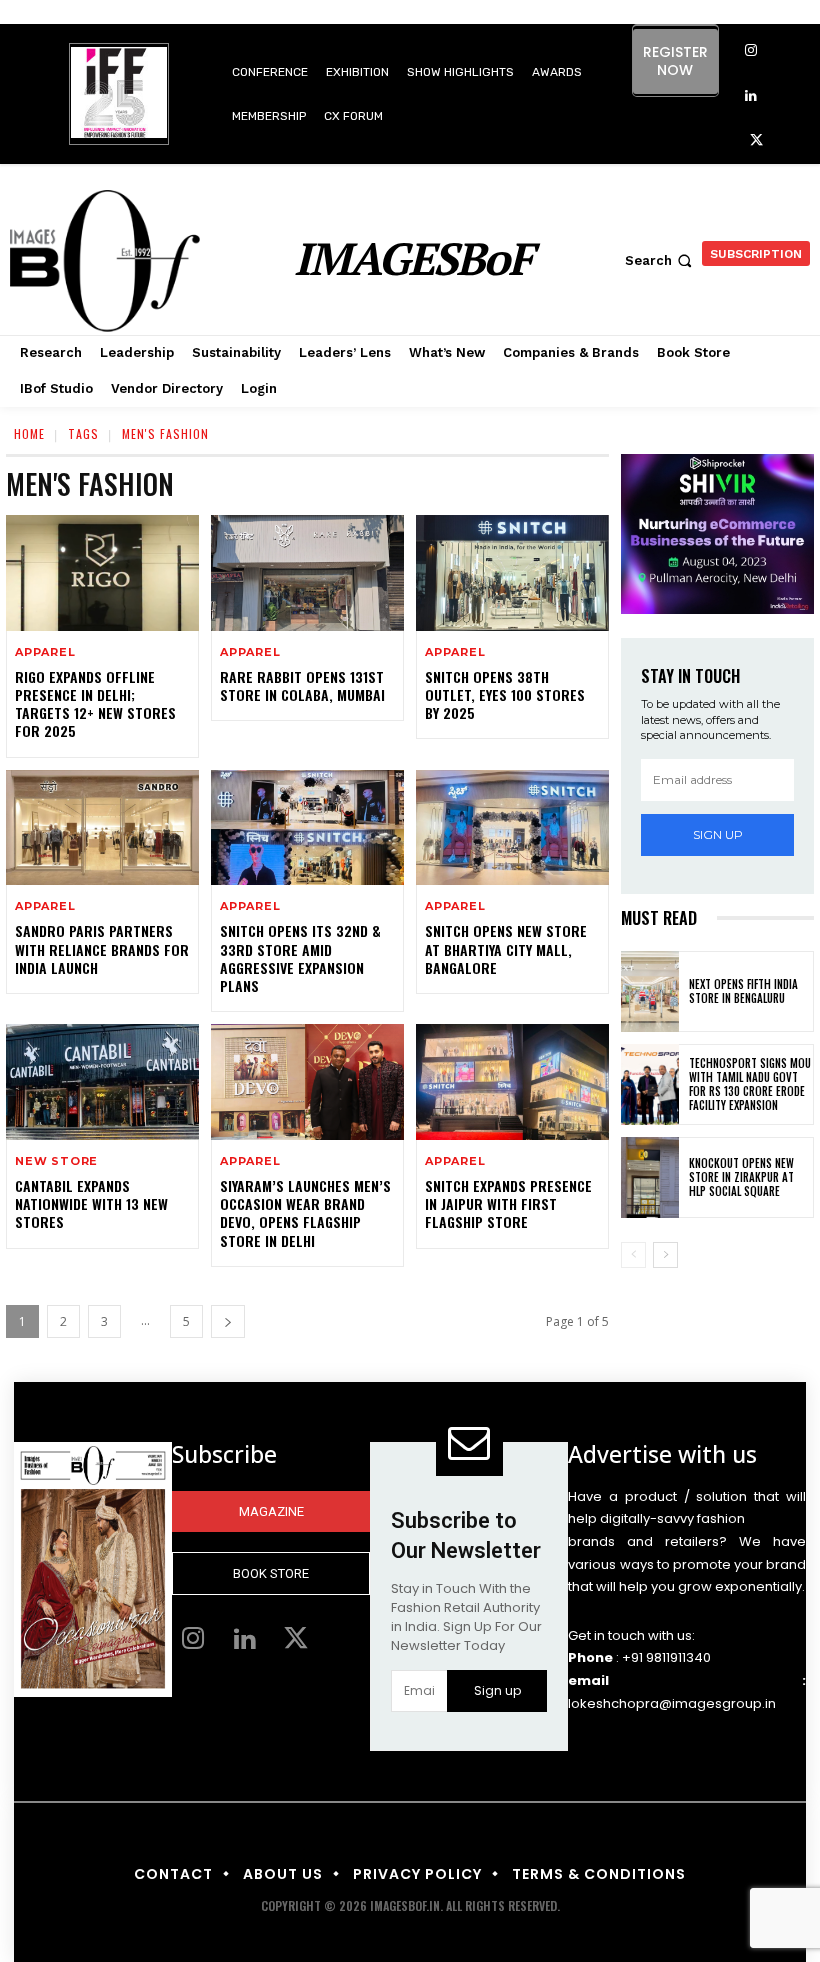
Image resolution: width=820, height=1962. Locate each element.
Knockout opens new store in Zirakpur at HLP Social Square (741, 1177)
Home (29, 433)
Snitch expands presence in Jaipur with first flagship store (508, 1203)
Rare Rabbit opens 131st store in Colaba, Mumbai (302, 685)
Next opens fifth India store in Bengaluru (743, 991)
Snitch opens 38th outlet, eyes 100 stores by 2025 (505, 694)
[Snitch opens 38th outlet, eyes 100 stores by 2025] (512, 573)
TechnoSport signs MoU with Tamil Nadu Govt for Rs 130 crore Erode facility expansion (750, 1084)
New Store (56, 1161)
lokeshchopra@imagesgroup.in (672, 1703)
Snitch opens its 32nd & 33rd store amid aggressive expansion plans (300, 958)
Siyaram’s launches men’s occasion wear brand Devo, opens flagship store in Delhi (305, 1213)
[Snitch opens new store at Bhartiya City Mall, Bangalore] (512, 828)
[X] (756, 141)
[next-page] (228, 1321)
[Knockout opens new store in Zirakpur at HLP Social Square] (650, 1177)
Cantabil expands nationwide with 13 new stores (91, 1203)
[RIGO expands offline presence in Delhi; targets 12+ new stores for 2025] (102, 573)
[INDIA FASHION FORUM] (119, 95)
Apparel (45, 652)
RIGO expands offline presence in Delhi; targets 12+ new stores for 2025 (95, 704)
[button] (660, 260)
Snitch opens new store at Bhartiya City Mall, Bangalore (506, 948)
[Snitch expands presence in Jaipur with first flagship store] (512, 1082)
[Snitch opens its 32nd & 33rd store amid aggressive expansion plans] (307, 828)
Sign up (718, 834)
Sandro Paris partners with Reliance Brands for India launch (102, 948)
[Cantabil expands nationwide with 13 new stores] (102, 1082)
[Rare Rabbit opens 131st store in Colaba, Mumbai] (307, 573)
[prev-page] (633, 1255)
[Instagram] (751, 51)
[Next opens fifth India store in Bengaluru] (650, 991)
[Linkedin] (751, 96)
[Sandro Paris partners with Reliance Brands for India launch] (102, 828)
